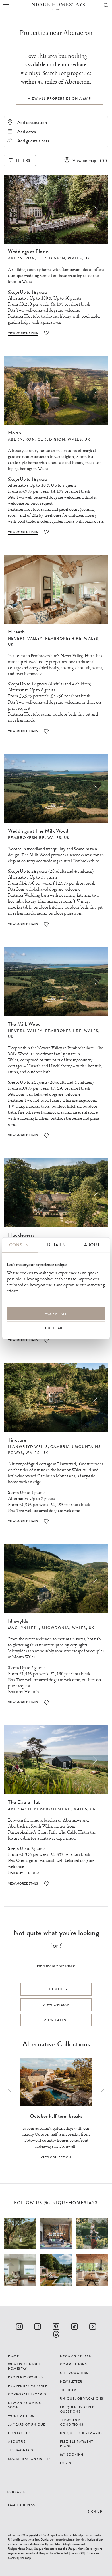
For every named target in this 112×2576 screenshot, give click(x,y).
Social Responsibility (29, 2459)
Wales (75, 258)
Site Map (25, 2558)
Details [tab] (56, 1245)
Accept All (56, 1314)
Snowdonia (56, 1628)
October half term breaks (56, 2116)
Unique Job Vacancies (82, 2399)
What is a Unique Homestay (24, 2366)
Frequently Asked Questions (77, 2409)
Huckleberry (60, 1066)
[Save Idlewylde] (46, 1702)
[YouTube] (93, 2327)
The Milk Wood (25, 1024)
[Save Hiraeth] (46, 731)
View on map (84, 160)
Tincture (17, 1440)
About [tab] (92, 1245)
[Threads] (56, 2334)
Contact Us (19, 2433)
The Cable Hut (24, 1802)
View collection (56, 2157)
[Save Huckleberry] (46, 1340)
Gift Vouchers (74, 2373)
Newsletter (71, 2381)
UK (87, 258)
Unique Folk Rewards (81, 2433)
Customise (56, 1328)
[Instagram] (19, 2327)
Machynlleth (24, 1628)
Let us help (56, 1989)
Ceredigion (51, 258)
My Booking (72, 2454)
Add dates (27, 131)
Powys (16, 1453)
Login (66, 2463)
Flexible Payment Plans (77, 2444)
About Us (17, 2442)
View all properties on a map (60, 98)
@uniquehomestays (71, 2203)
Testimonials (21, 2450)
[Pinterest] (56, 2327)
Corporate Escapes (27, 2394)
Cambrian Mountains (75, 1447)
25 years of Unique (27, 2424)
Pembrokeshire (63, 639)
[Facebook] (38, 2327)
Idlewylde (18, 1621)
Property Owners (25, 2377)
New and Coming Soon (25, 2405)
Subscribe (17, 2492)
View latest (56, 2020)
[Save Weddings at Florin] (46, 333)
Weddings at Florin (28, 251)
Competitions (74, 2364)
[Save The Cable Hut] (46, 1884)
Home (13, 2356)
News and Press (76, 2356)
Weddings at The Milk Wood (38, 831)
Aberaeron (22, 258)
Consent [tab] (20, 1245)
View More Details (23, 333)
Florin (15, 433)
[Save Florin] (46, 532)
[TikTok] (74, 2327)
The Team (68, 2390)
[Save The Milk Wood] (46, 1135)
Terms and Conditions (72, 2422)
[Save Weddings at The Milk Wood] (46, 924)
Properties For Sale (28, 2386)
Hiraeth (17, 632)
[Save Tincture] (46, 1521)
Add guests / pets (33, 141)
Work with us (21, 2416)
